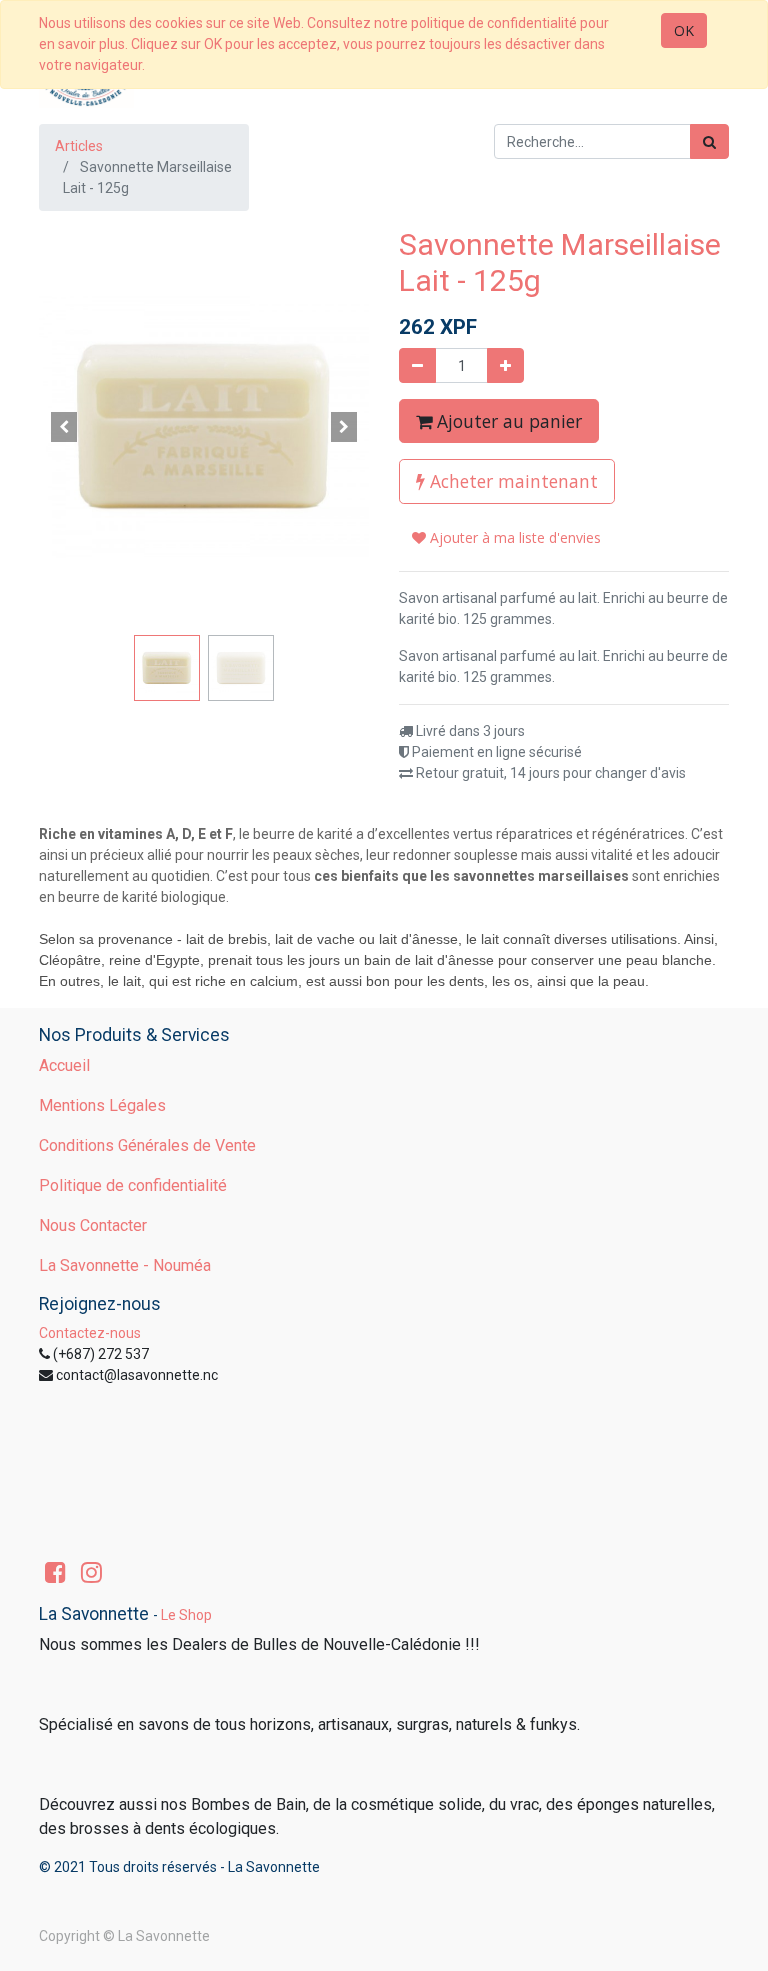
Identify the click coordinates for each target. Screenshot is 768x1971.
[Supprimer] (417, 365)
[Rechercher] (709, 141)
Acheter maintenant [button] (511, 481)
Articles (79, 146)
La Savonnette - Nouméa (125, 1265)
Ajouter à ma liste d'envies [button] (513, 537)
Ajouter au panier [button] (507, 421)
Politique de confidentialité (133, 1185)
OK (684, 30)
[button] (64, 427)
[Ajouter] (505, 365)
